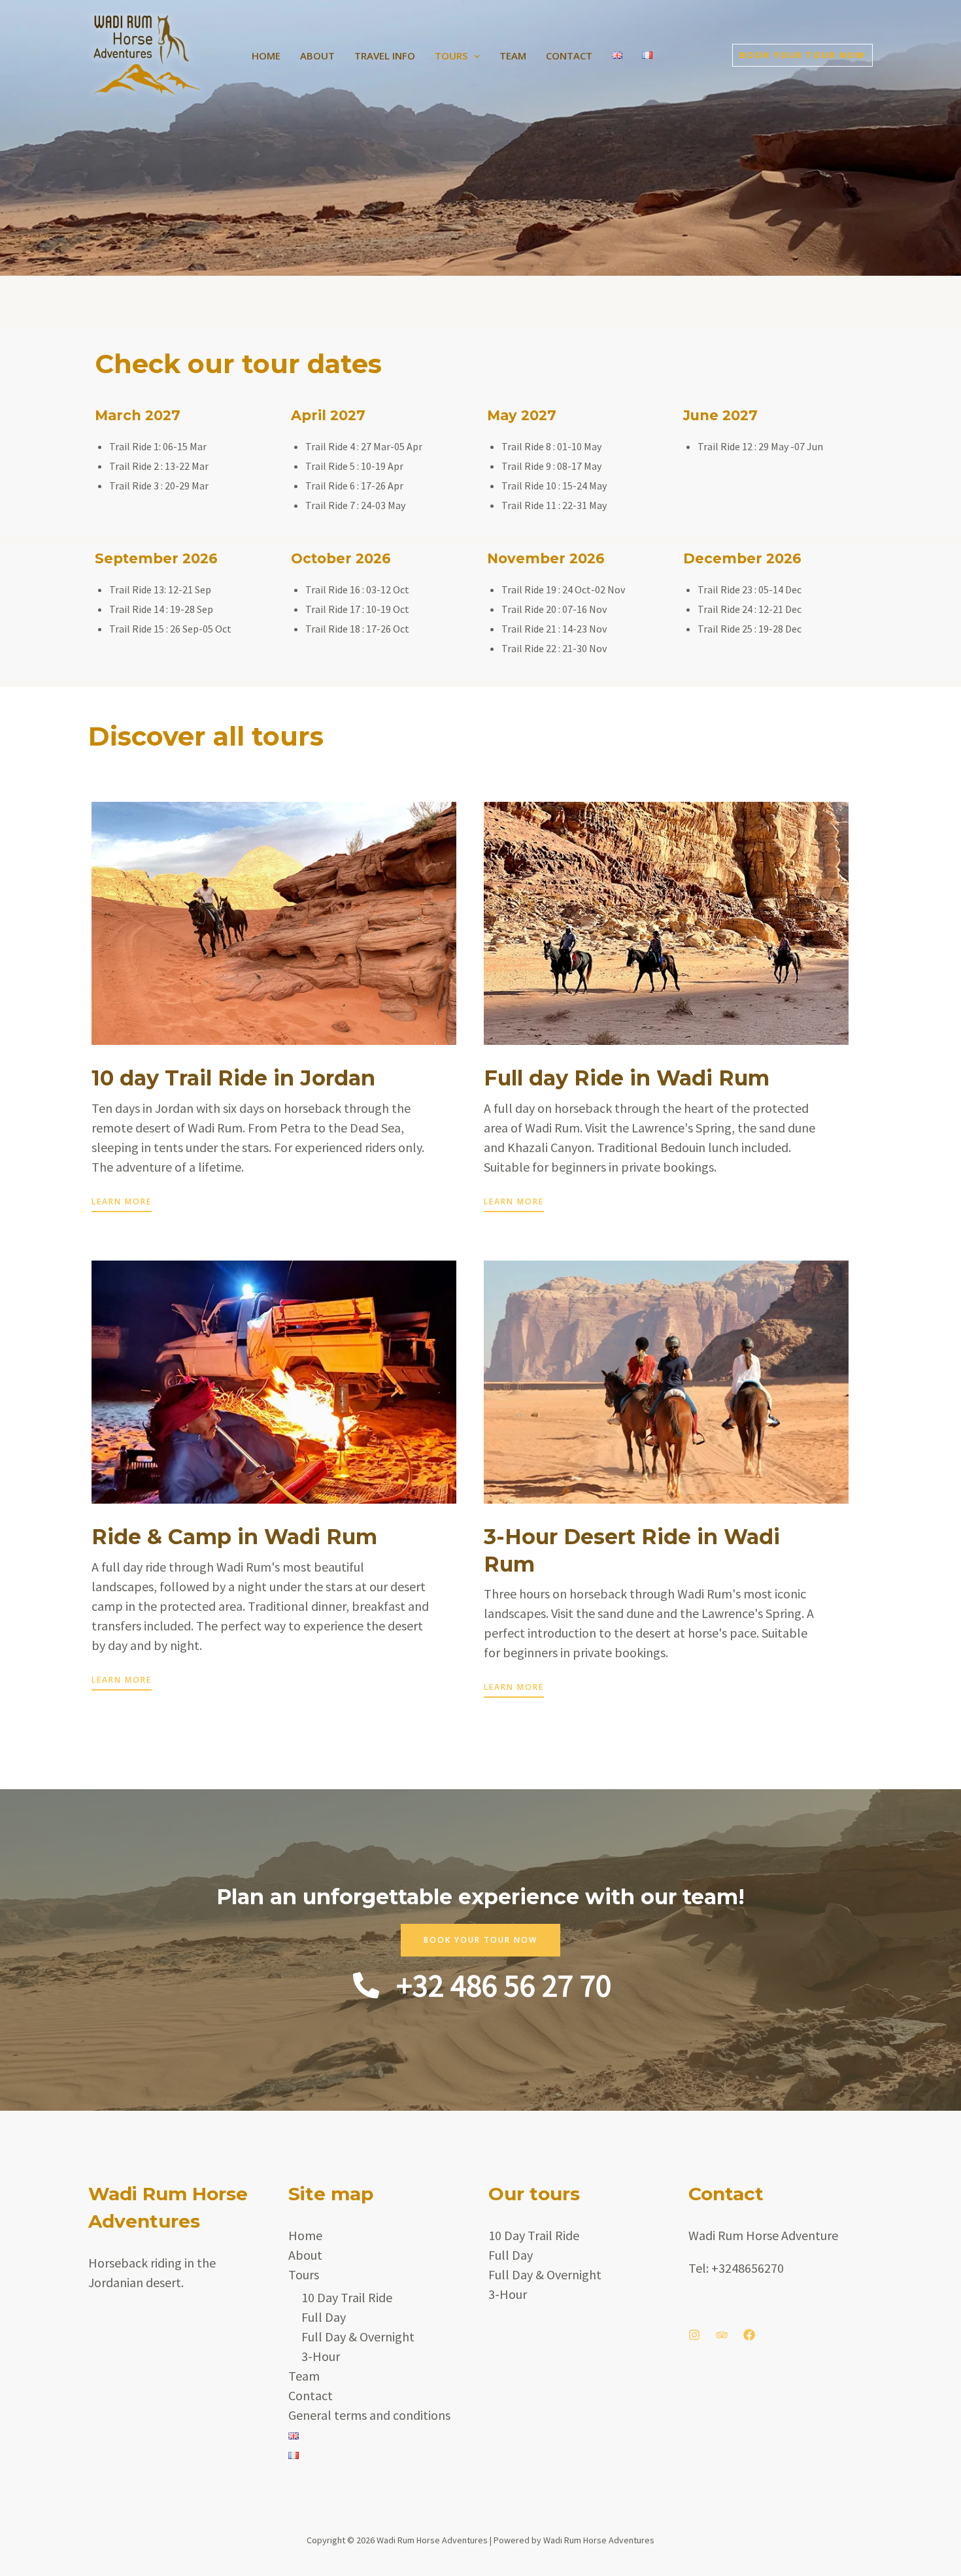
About (317, 56)
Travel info (385, 56)
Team (513, 56)
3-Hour (321, 2356)
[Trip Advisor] (722, 2335)
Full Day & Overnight (358, 2337)
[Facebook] (749, 2335)
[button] (474, 56)
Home (266, 56)
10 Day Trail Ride (347, 2297)
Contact (569, 56)
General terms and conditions (369, 2415)
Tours (451, 56)
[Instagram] (694, 2335)
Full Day (324, 2317)
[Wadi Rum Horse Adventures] (147, 53)
